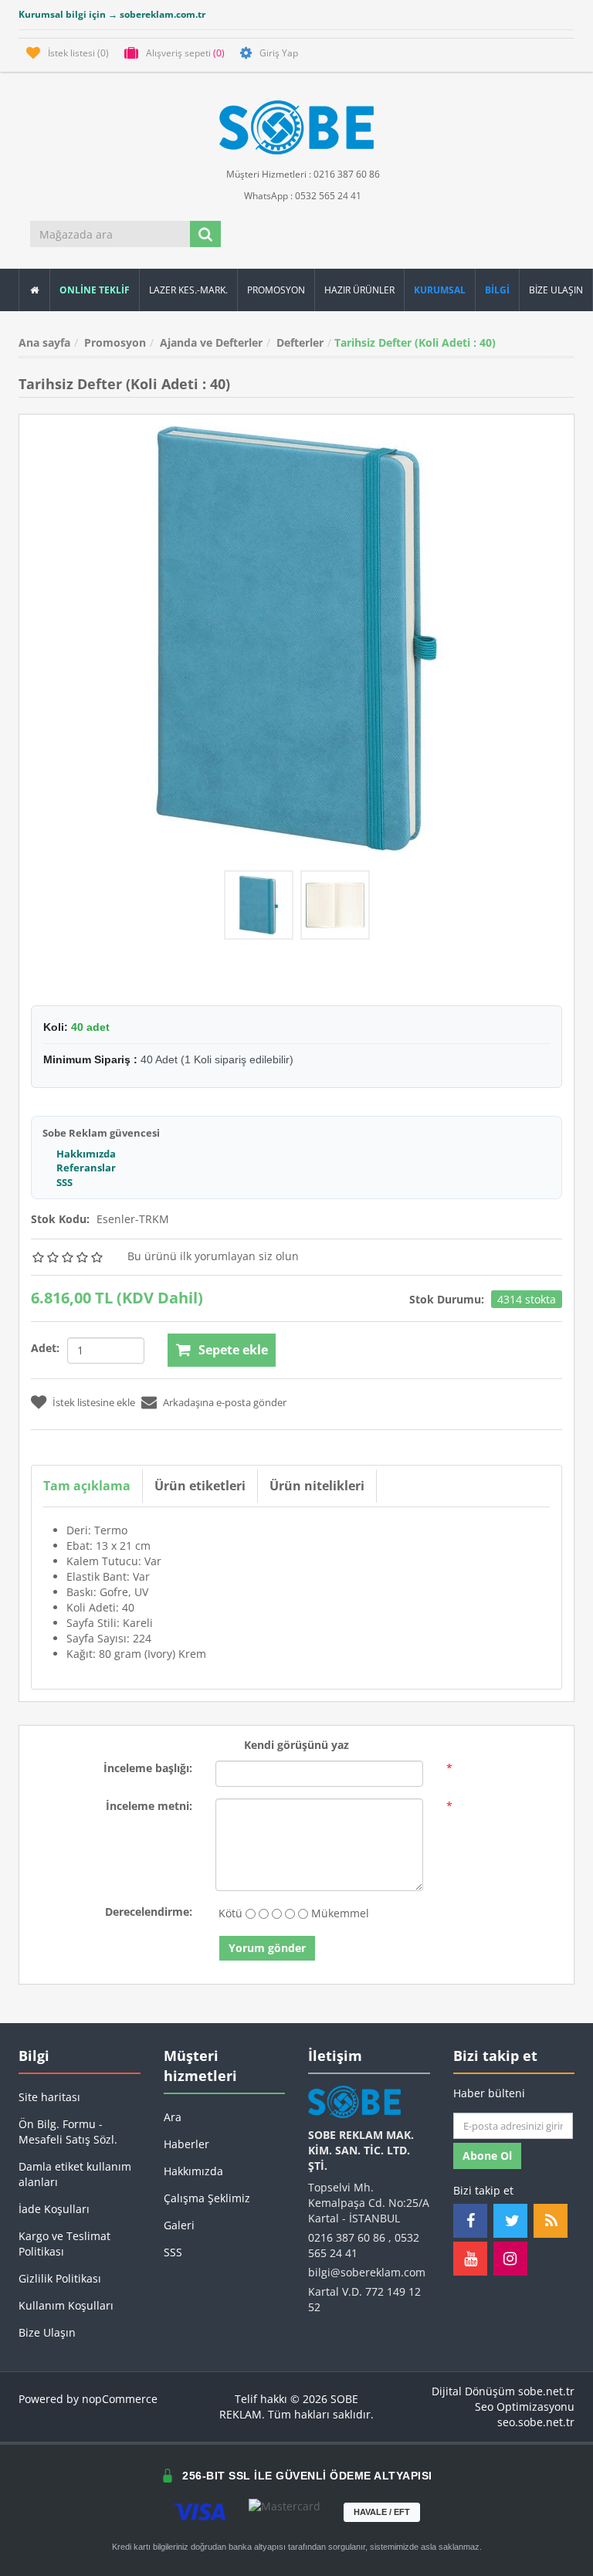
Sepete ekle (233, 1350)
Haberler (186, 2144)
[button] (498, 290)
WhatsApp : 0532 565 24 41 (302, 196)
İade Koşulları (54, 2209)
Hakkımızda (86, 1154)
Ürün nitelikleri (317, 1486)
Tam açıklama (87, 1486)
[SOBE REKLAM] (296, 127)
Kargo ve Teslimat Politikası (64, 2244)
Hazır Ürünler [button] (359, 290)
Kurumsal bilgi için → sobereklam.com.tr (112, 14)
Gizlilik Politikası (60, 2278)
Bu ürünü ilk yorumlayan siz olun (213, 1256)
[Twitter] (510, 2221)
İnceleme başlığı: (148, 1768)
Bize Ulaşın (556, 290)
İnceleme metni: (149, 1806)
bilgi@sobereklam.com (367, 2272)
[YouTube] (470, 2259)
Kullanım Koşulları (66, 2305)
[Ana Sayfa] (34, 290)
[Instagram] (510, 2259)
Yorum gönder (267, 1948)
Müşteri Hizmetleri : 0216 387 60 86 (302, 174)
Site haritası (49, 2097)
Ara (173, 2117)
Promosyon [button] (276, 290)
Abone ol (487, 2156)
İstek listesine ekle (94, 1402)
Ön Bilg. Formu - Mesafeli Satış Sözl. (68, 2132)
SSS (64, 1182)
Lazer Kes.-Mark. (188, 290)
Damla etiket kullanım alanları (75, 2174)
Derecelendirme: (149, 1912)
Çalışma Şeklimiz (207, 2198)
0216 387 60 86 (347, 2237)
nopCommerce (120, 2399)
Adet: (45, 1348)
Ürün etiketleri (200, 1486)
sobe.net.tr (546, 2391)
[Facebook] (470, 2221)
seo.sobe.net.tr (536, 2422)
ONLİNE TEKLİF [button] (95, 290)
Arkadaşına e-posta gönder (225, 1402)
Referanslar (86, 1168)
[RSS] (551, 2221)
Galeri (179, 2225)
